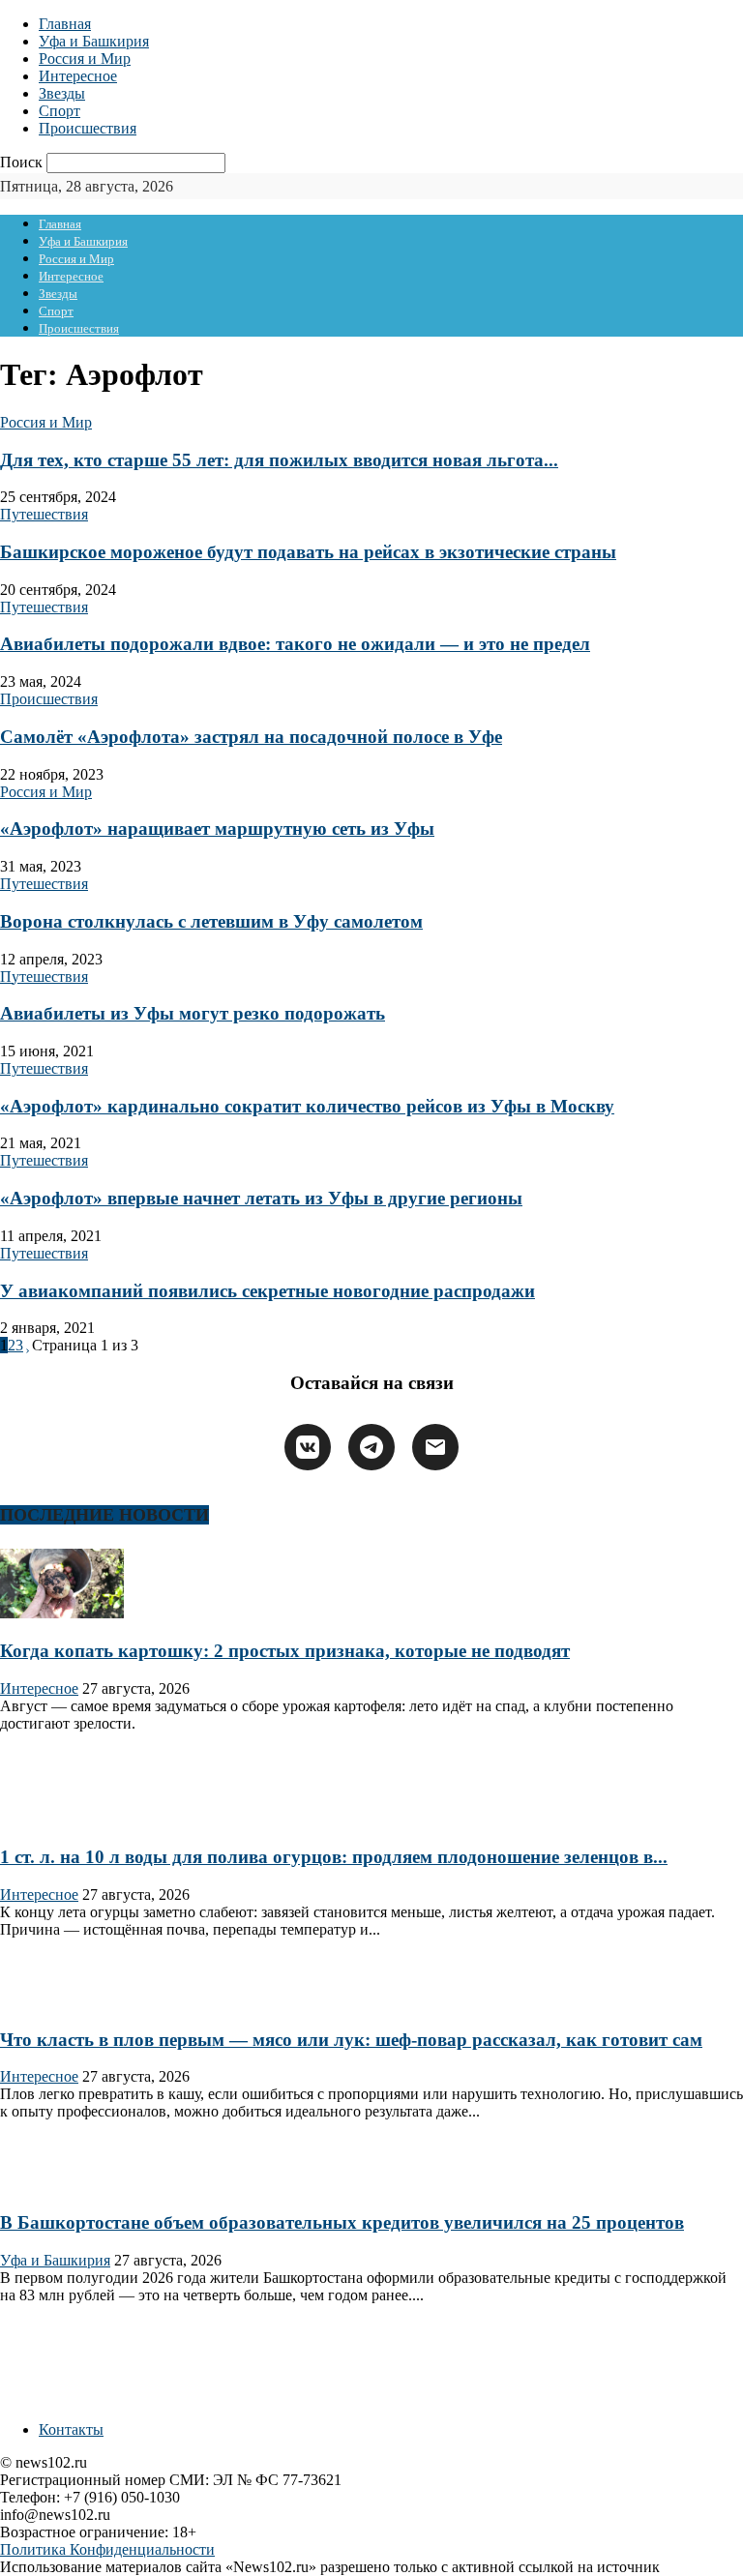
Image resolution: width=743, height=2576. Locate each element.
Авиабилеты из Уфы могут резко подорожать (193, 1013)
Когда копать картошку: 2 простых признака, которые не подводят (285, 1651)
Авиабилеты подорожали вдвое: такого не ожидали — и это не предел (295, 644)
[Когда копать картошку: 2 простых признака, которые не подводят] (62, 1613)
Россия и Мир (85, 59)
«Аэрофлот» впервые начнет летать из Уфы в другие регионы (261, 1198)
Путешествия (44, 514)
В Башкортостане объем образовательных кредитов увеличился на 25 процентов (342, 2222)
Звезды (62, 93)
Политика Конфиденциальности (107, 2549)
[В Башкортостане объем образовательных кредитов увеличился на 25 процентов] (62, 2185)
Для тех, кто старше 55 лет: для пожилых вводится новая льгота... (279, 460)
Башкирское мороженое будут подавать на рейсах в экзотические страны (308, 552)
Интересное (78, 76)
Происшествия (88, 128)
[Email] (435, 1447)
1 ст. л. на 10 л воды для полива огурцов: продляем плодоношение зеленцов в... (334, 1857)
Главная (65, 24)
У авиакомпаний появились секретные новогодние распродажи (267, 1291)
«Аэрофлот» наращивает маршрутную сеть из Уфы (217, 829)
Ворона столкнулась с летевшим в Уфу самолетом (211, 921)
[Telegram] (371, 1447)
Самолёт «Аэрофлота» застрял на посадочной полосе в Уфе (251, 737)
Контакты (71, 2429)
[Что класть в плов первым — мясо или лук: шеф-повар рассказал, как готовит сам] (62, 2002)
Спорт (59, 111)
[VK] (308, 1447)
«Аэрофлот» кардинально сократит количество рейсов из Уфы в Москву (307, 1106)
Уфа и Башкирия (94, 41)
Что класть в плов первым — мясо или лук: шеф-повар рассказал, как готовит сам (351, 2040)
